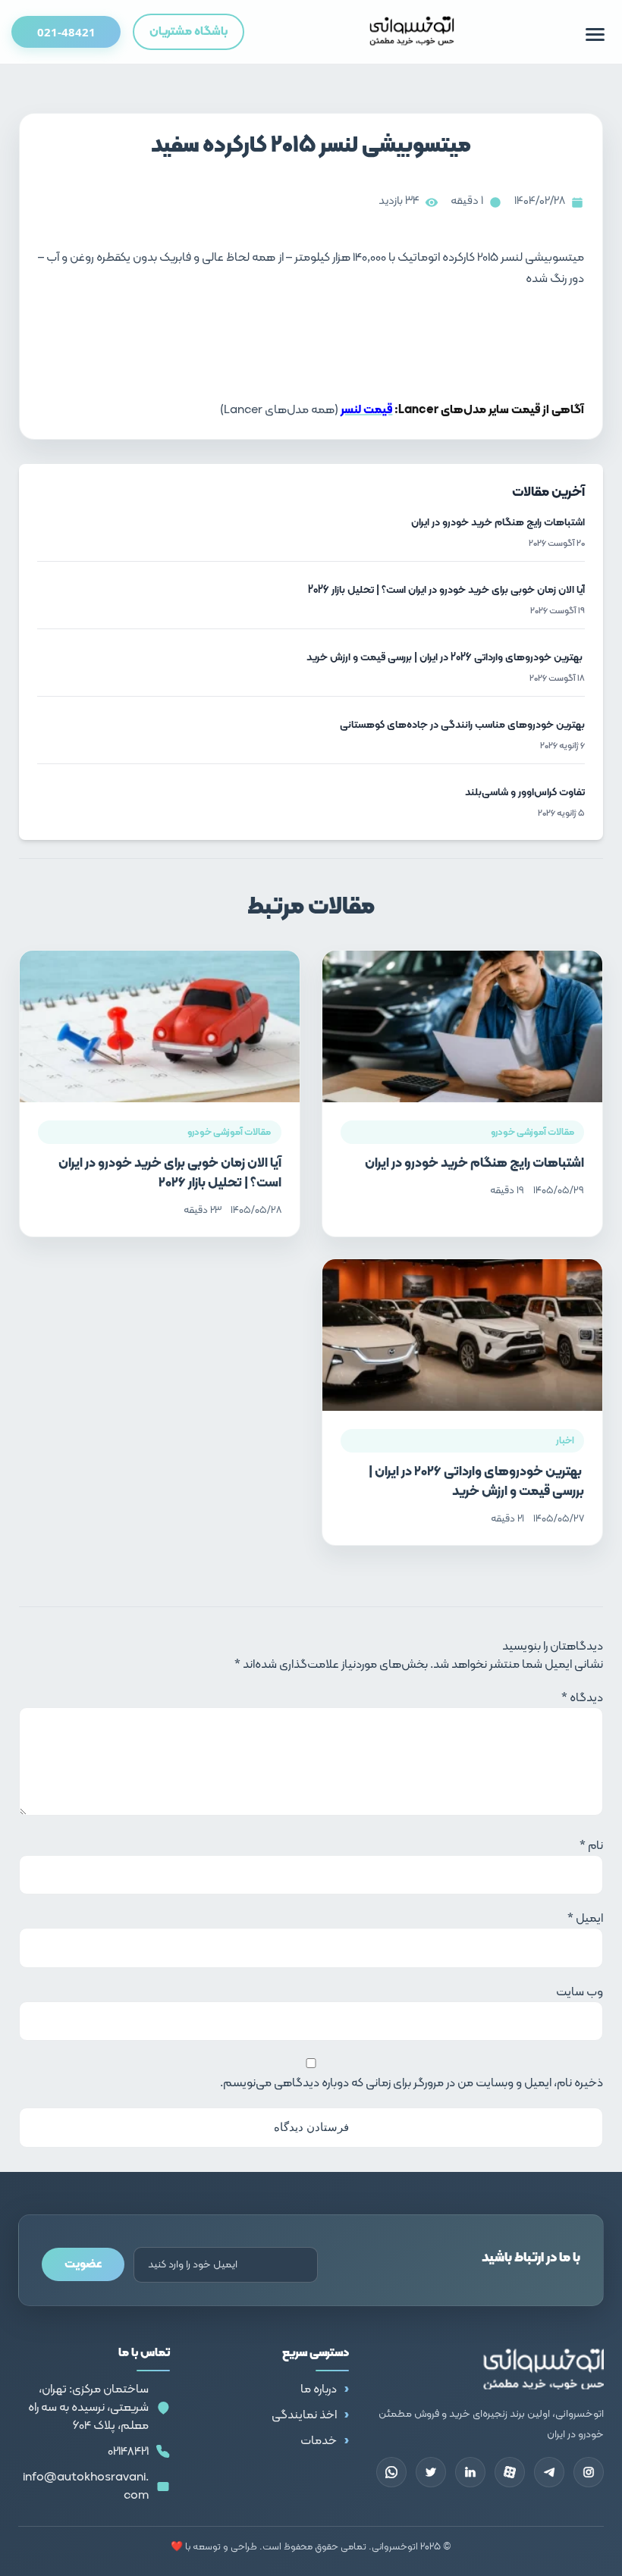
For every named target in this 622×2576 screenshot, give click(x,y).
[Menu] (595, 34)
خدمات (319, 2441)
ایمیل (585, 1919)
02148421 (128, 2452)
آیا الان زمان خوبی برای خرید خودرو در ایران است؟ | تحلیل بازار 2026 (170, 1173)
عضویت (83, 2264)
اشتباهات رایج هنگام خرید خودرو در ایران (474, 1163)
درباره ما (319, 2390)
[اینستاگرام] (589, 2472)
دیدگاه (582, 1698)
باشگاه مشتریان (188, 32)
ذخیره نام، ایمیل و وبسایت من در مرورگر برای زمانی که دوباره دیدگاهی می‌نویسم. (412, 2083)
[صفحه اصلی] (412, 32)
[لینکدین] (470, 2472)
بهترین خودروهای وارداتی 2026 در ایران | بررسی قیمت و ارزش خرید (476, 1482)
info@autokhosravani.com (86, 2487)
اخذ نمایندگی (304, 2415)
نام (591, 1846)
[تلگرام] (549, 2472)
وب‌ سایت (580, 1992)
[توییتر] (431, 2472)
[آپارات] (510, 2472)
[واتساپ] (391, 2472)
